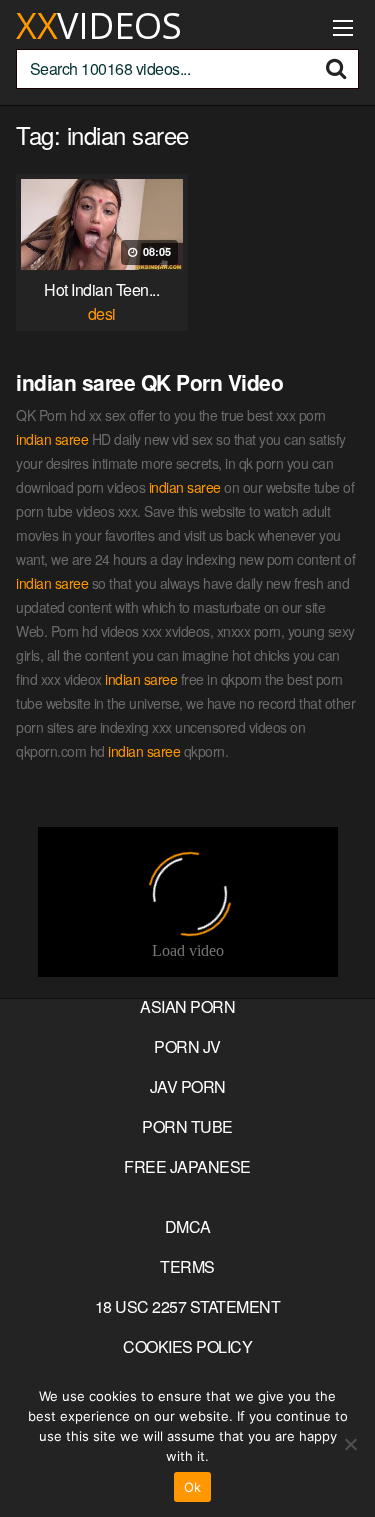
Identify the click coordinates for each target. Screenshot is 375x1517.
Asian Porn (187, 1006)
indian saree (52, 439)
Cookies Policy (187, 1346)
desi (102, 313)
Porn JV (187, 1046)
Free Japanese (187, 1166)
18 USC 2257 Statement (188, 1306)
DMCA (188, 1226)
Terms (187, 1266)
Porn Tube (187, 1126)
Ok (193, 1487)
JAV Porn (188, 1086)
